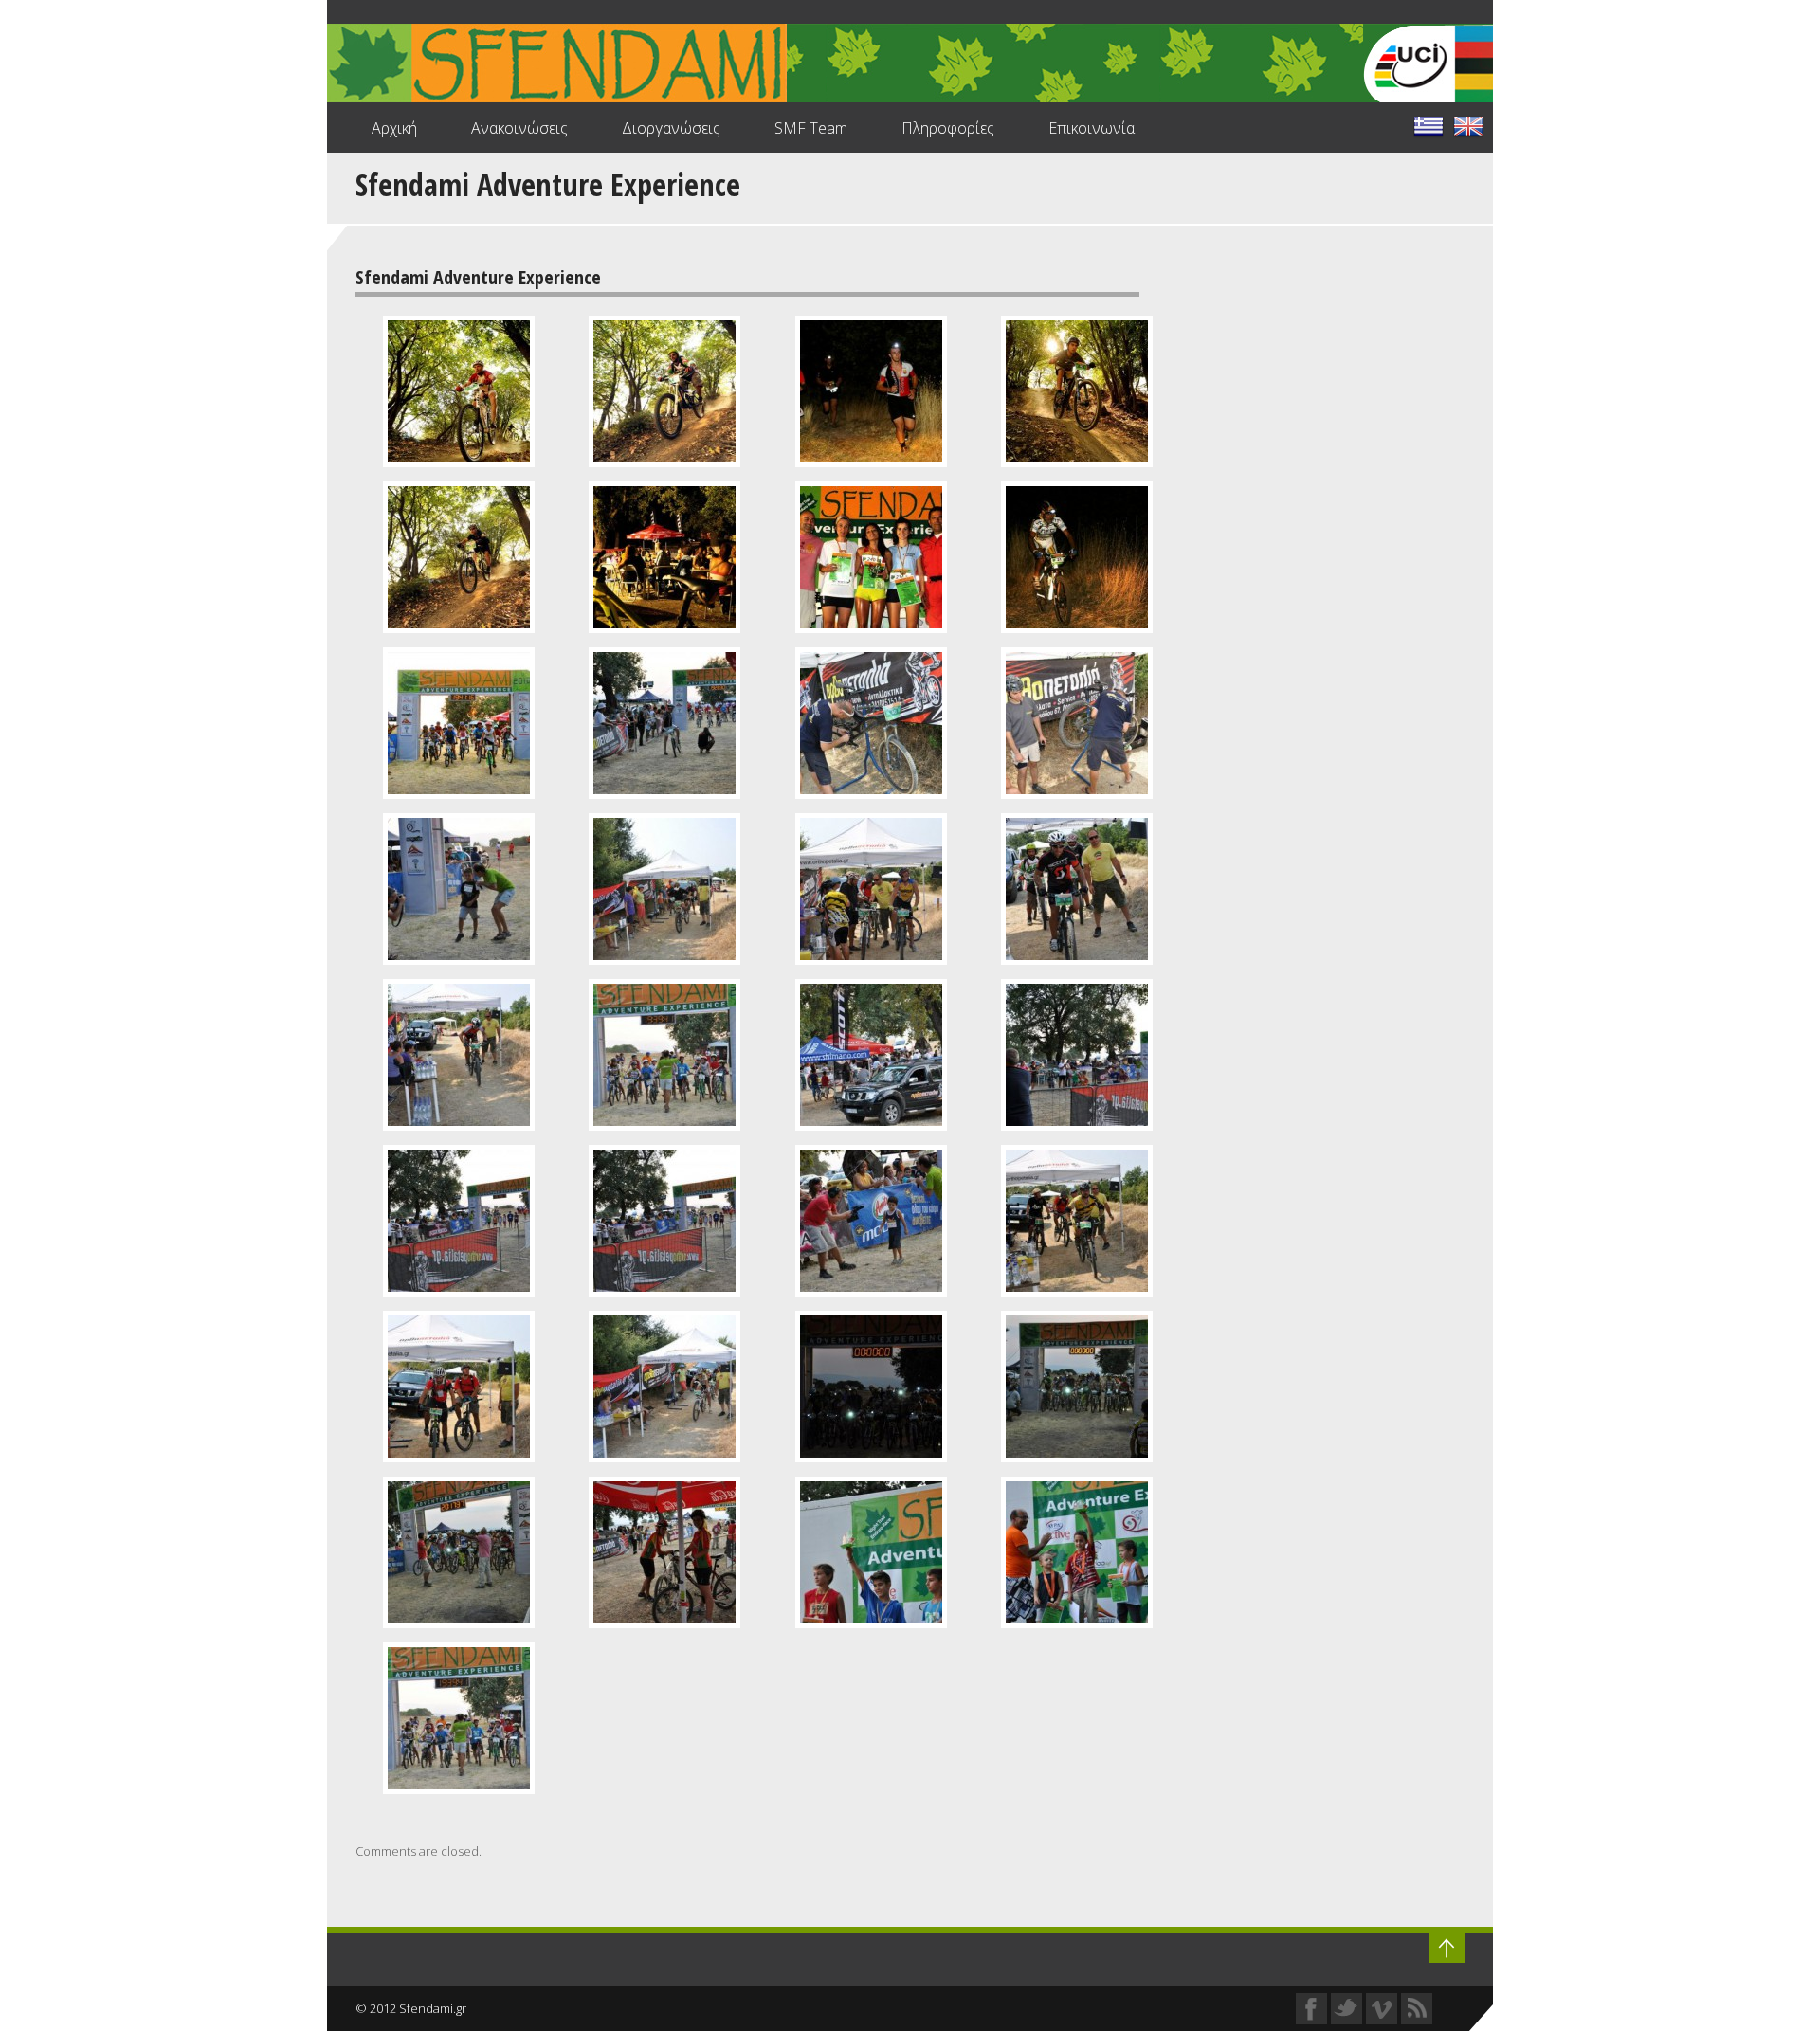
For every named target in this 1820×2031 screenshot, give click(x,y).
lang (1429, 126)
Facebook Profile (1311, 2009)
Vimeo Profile (1382, 2009)
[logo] (910, 65)
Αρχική (394, 128)
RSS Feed (1417, 2009)
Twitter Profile (1347, 2009)
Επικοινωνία (1092, 128)
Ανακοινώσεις (519, 128)
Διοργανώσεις (671, 128)
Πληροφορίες (948, 128)
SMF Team (811, 128)
